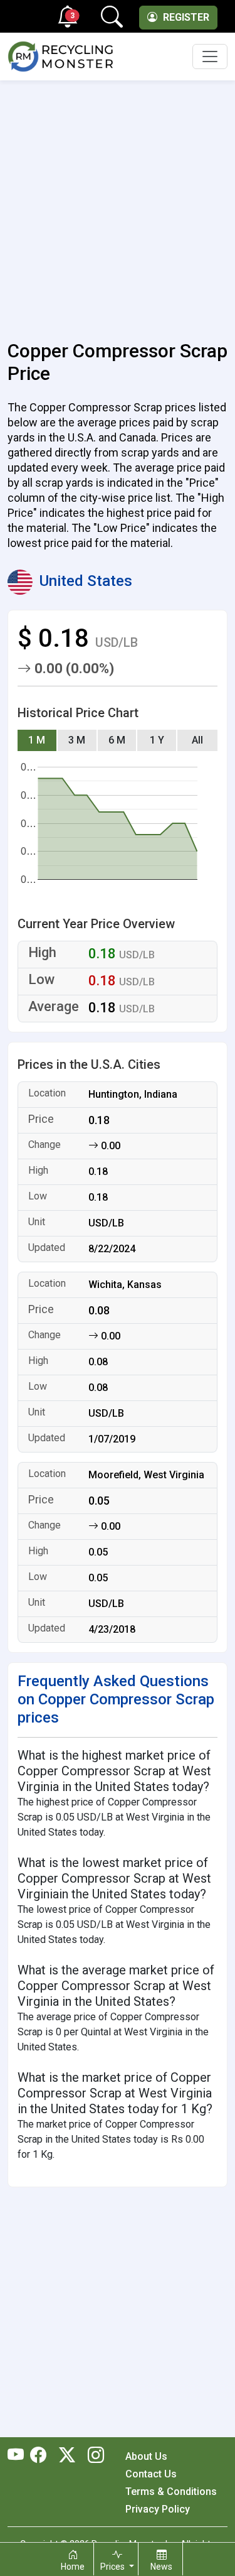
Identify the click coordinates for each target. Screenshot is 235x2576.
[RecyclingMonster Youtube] (19, 2456)
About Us (146, 2456)
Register (185, 17)
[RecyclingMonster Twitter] (67, 2456)
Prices (113, 2567)
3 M (77, 740)
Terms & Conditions (171, 2492)
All (197, 740)
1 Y (157, 740)
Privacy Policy (158, 2509)
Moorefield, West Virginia (146, 1475)
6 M (117, 740)
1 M (37, 740)
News (161, 2567)
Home (73, 2567)
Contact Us (151, 2474)
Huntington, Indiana (133, 1094)
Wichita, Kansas (125, 1285)
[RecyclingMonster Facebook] (41, 2456)
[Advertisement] (118, 203)
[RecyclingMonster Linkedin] (93, 2456)
